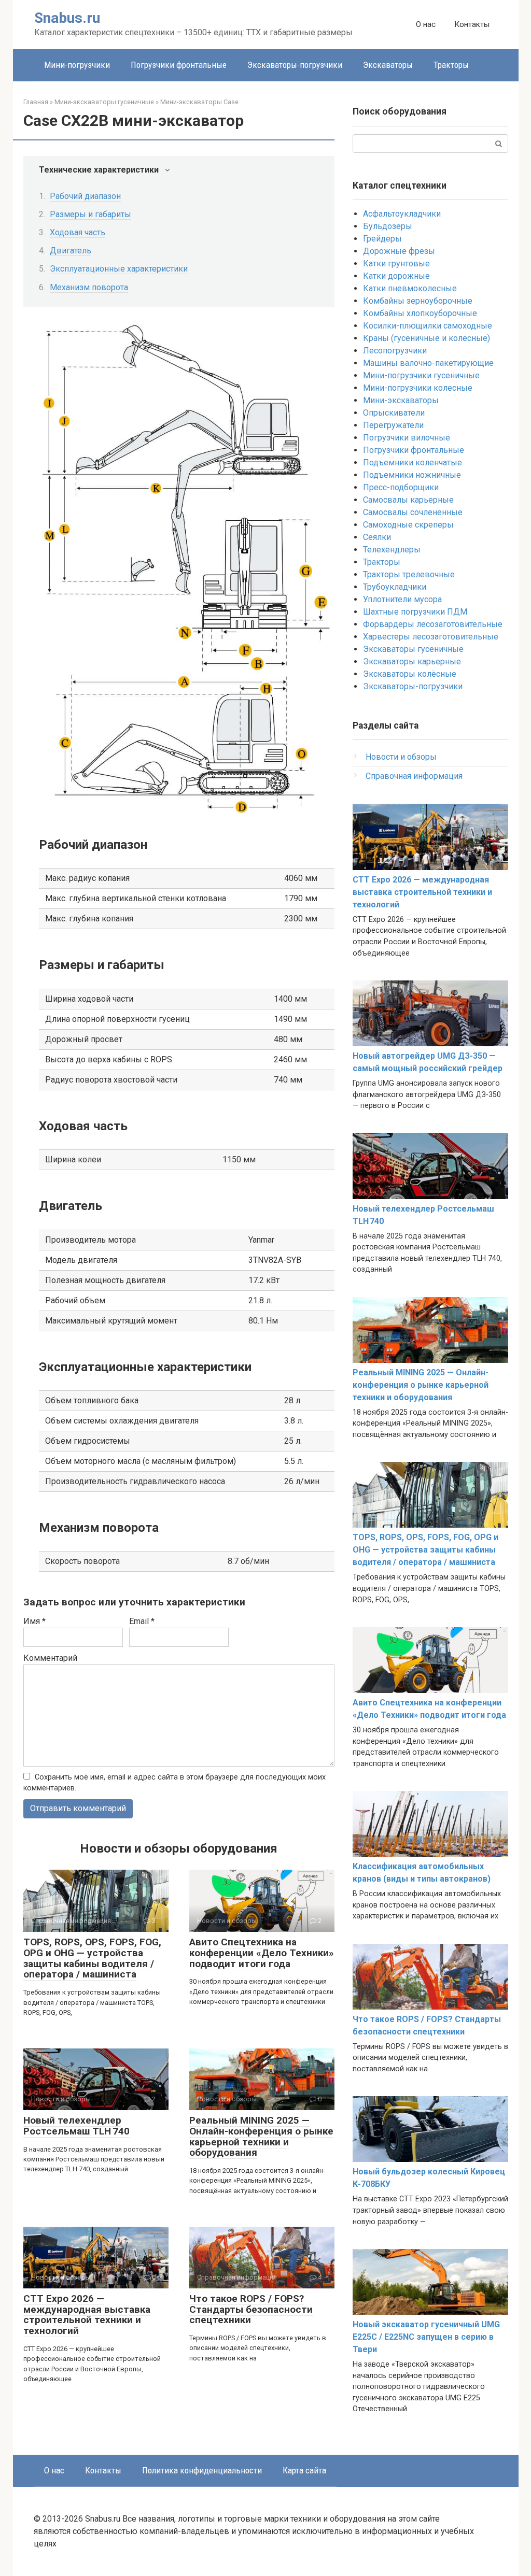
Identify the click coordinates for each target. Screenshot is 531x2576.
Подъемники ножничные (412, 475)
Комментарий (50, 1658)
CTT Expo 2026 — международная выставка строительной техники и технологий (87, 2315)
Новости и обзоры (401, 757)
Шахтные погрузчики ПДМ (415, 612)
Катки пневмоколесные (410, 288)
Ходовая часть (78, 232)
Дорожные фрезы (399, 251)
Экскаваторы (388, 65)
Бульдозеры (388, 226)
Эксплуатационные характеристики (119, 269)
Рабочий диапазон (85, 196)
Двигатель (71, 251)
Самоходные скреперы (408, 525)
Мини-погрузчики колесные (418, 388)
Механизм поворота (89, 287)
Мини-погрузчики (77, 65)
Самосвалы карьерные (408, 500)
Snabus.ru (67, 18)
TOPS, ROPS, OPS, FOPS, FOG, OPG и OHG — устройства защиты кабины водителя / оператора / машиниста (92, 1958)
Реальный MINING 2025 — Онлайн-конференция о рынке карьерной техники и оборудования (261, 2137)
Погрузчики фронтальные (179, 65)
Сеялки (377, 537)
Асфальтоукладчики (402, 214)
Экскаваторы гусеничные (413, 649)
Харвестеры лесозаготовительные (431, 637)
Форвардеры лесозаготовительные (433, 624)
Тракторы (451, 65)
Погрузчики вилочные (407, 438)
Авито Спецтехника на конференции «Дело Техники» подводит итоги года (262, 1953)
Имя (34, 1621)
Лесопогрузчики (395, 351)
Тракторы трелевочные (409, 574)
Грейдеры (382, 239)
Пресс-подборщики (401, 487)
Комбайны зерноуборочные (418, 301)
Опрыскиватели (394, 413)
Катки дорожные (396, 276)
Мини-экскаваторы (401, 400)
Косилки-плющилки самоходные (428, 326)
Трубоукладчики (395, 587)
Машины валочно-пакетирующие (428, 363)
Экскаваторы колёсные (410, 674)
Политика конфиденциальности (202, 2470)
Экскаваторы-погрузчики (295, 65)
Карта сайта (304, 2470)
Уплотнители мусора (402, 599)
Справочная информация (414, 776)
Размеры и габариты (90, 214)
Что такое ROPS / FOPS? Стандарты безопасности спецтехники (251, 2309)
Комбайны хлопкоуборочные (420, 313)
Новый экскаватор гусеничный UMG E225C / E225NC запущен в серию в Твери (426, 2337)
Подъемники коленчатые (413, 462)
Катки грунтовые (396, 264)
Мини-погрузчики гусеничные (421, 375)
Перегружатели (393, 425)
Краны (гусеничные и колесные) (427, 338)
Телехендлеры (392, 550)
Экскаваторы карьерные (412, 661)
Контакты (472, 24)
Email (142, 1621)
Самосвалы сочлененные (413, 512)
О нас (426, 24)
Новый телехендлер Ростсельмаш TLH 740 (76, 2126)
